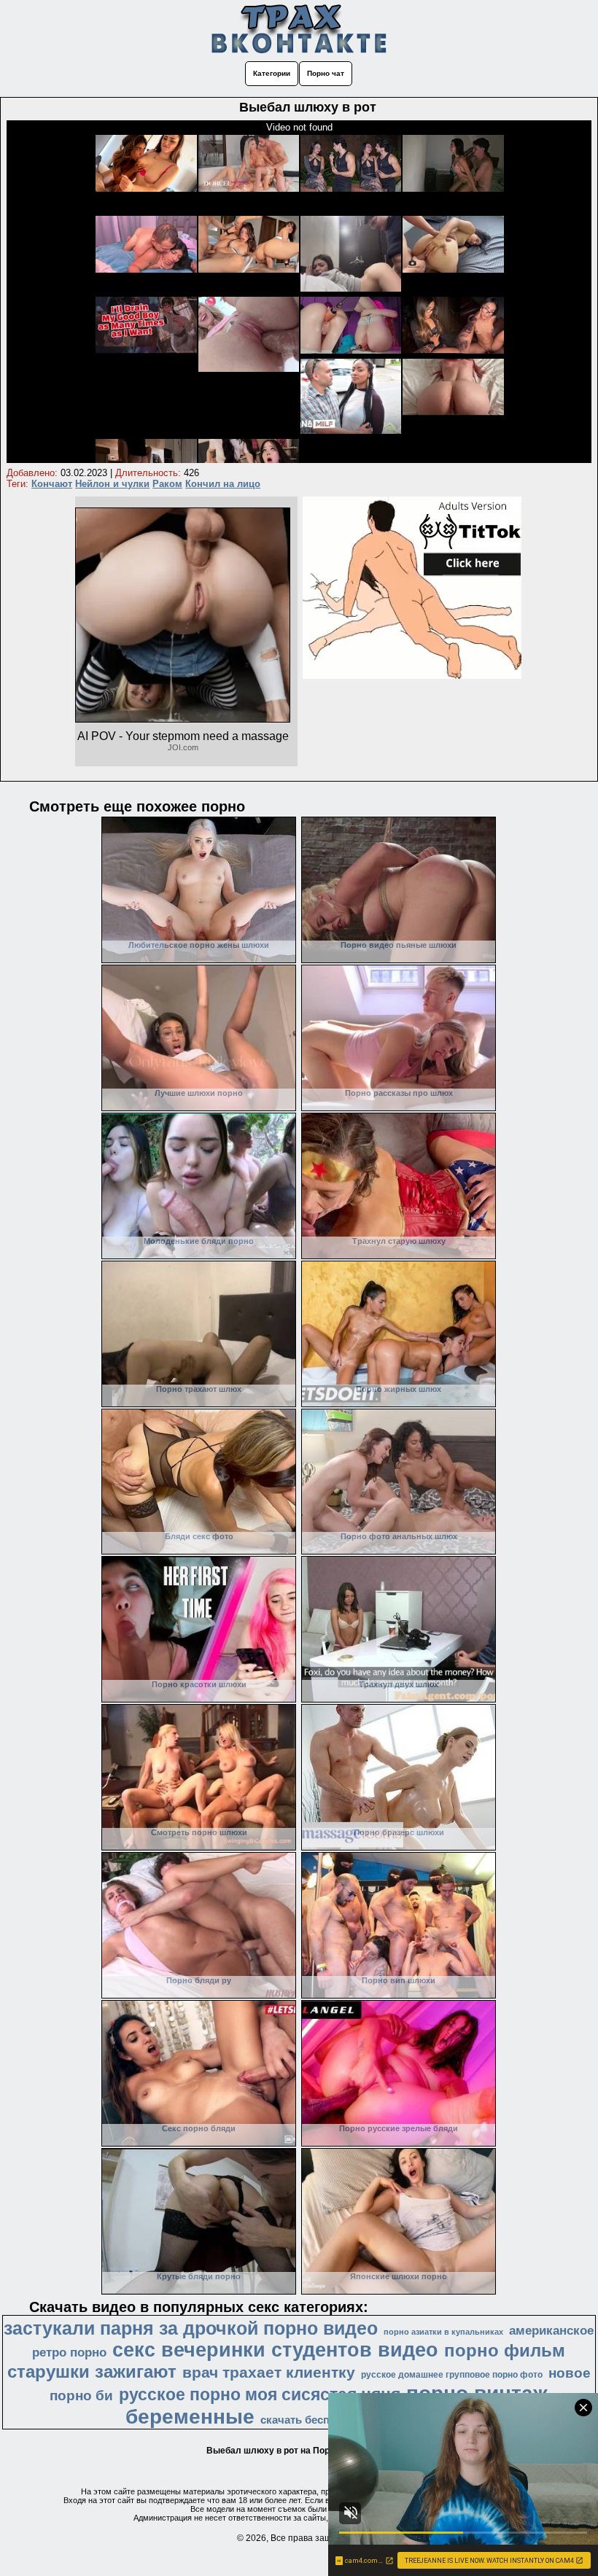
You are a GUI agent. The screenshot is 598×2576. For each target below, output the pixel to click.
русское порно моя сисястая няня (260, 2394)
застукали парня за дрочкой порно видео (191, 2328)
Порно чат (326, 73)
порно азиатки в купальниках (443, 2332)
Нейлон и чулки (112, 484)
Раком (167, 484)
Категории (272, 73)
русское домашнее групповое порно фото (452, 2375)
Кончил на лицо (223, 484)
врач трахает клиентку (269, 2373)
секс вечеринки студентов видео (275, 2350)
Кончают (52, 484)
